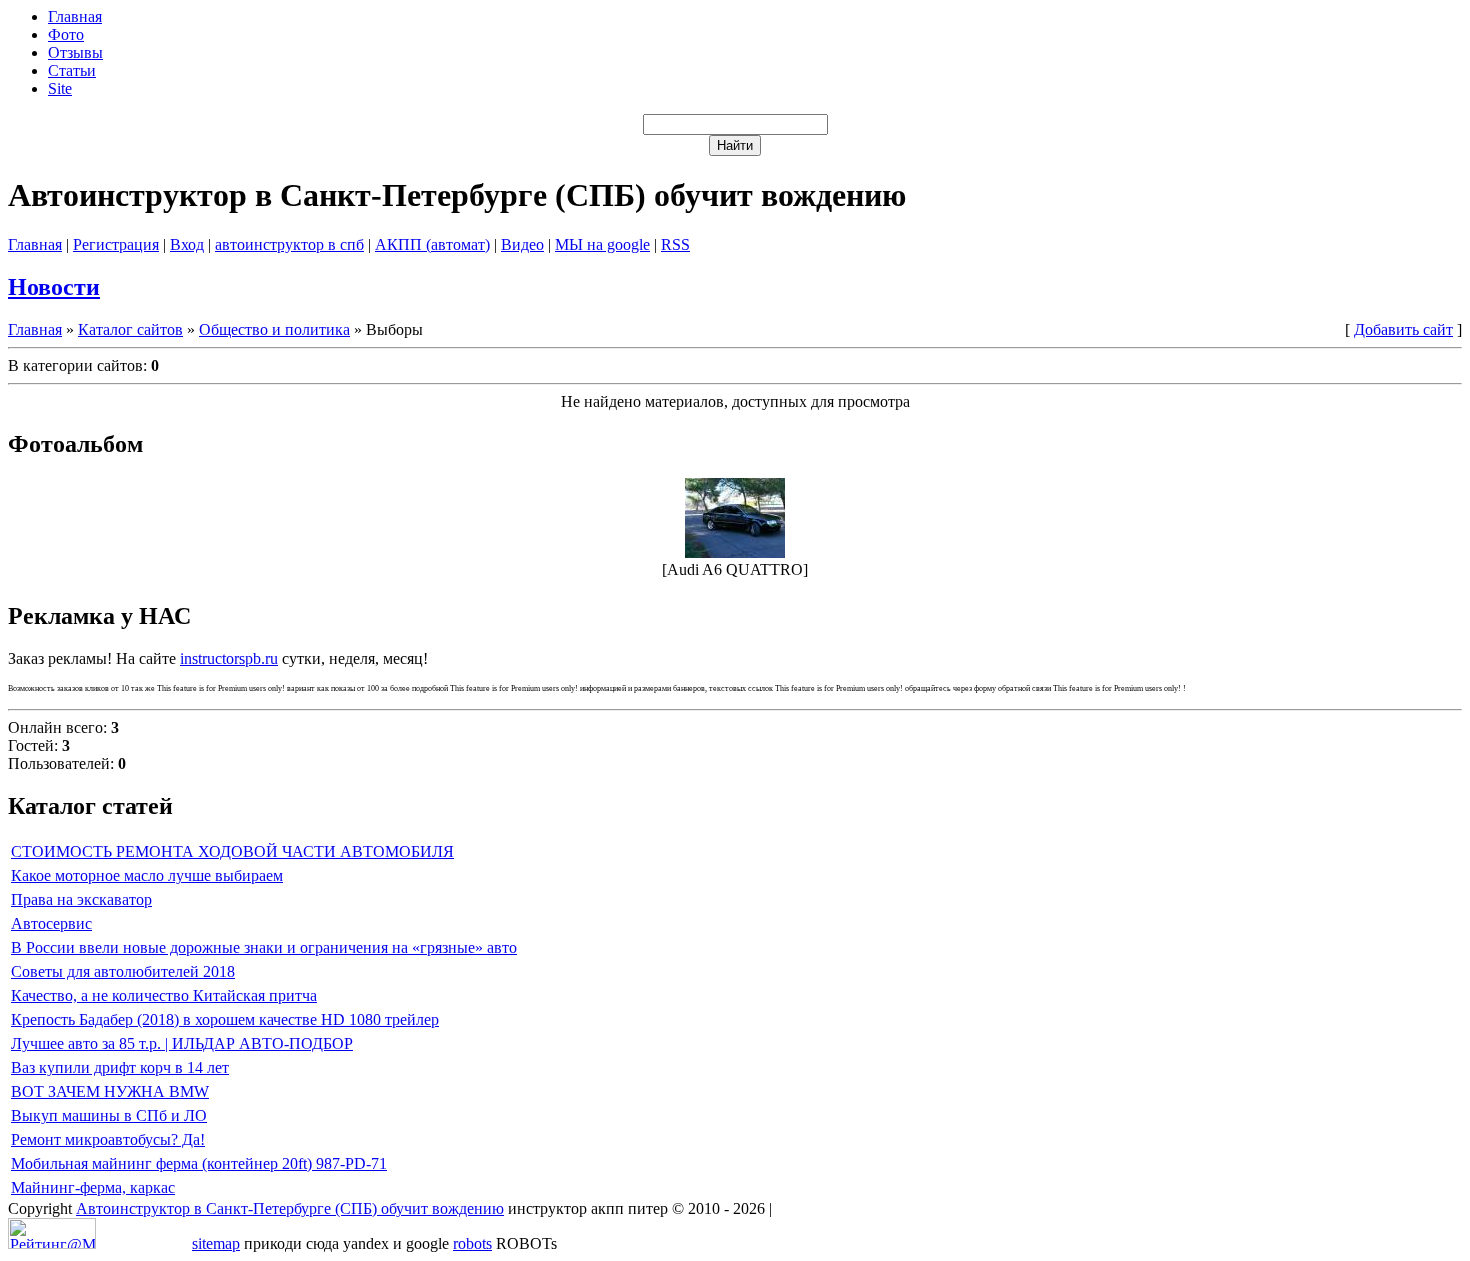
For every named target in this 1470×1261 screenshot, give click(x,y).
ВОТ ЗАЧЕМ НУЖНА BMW (110, 1091)
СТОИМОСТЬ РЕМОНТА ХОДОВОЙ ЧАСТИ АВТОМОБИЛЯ (232, 851)
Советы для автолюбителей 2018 (123, 971)
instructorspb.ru (229, 658)
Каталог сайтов (130, 329)
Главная (35, 244)
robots (472, 1243)
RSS (675, 244)
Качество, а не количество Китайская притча (164, 995)
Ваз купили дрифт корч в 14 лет (120, 1067)
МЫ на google (602, 244)
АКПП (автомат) (432, 244)
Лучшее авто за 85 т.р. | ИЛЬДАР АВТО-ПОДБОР (182, 1043)
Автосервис (51, 923)
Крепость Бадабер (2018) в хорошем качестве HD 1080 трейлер (225, 1019)
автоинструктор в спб (289, 244)
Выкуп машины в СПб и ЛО (109, 1115)
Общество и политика (274, 329)
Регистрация (116, 244)
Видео (522, 244)
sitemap (216, 1243)
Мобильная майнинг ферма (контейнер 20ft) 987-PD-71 (199, 1163)
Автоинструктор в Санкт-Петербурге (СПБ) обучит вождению (290, 1208)
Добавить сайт (1403, 329)
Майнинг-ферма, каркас (93, 1187)
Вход (187, 244)
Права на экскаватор (81, 899)
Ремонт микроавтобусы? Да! (108, 1139)
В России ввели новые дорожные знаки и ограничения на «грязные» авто (264, 947)
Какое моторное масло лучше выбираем (147, 875)
